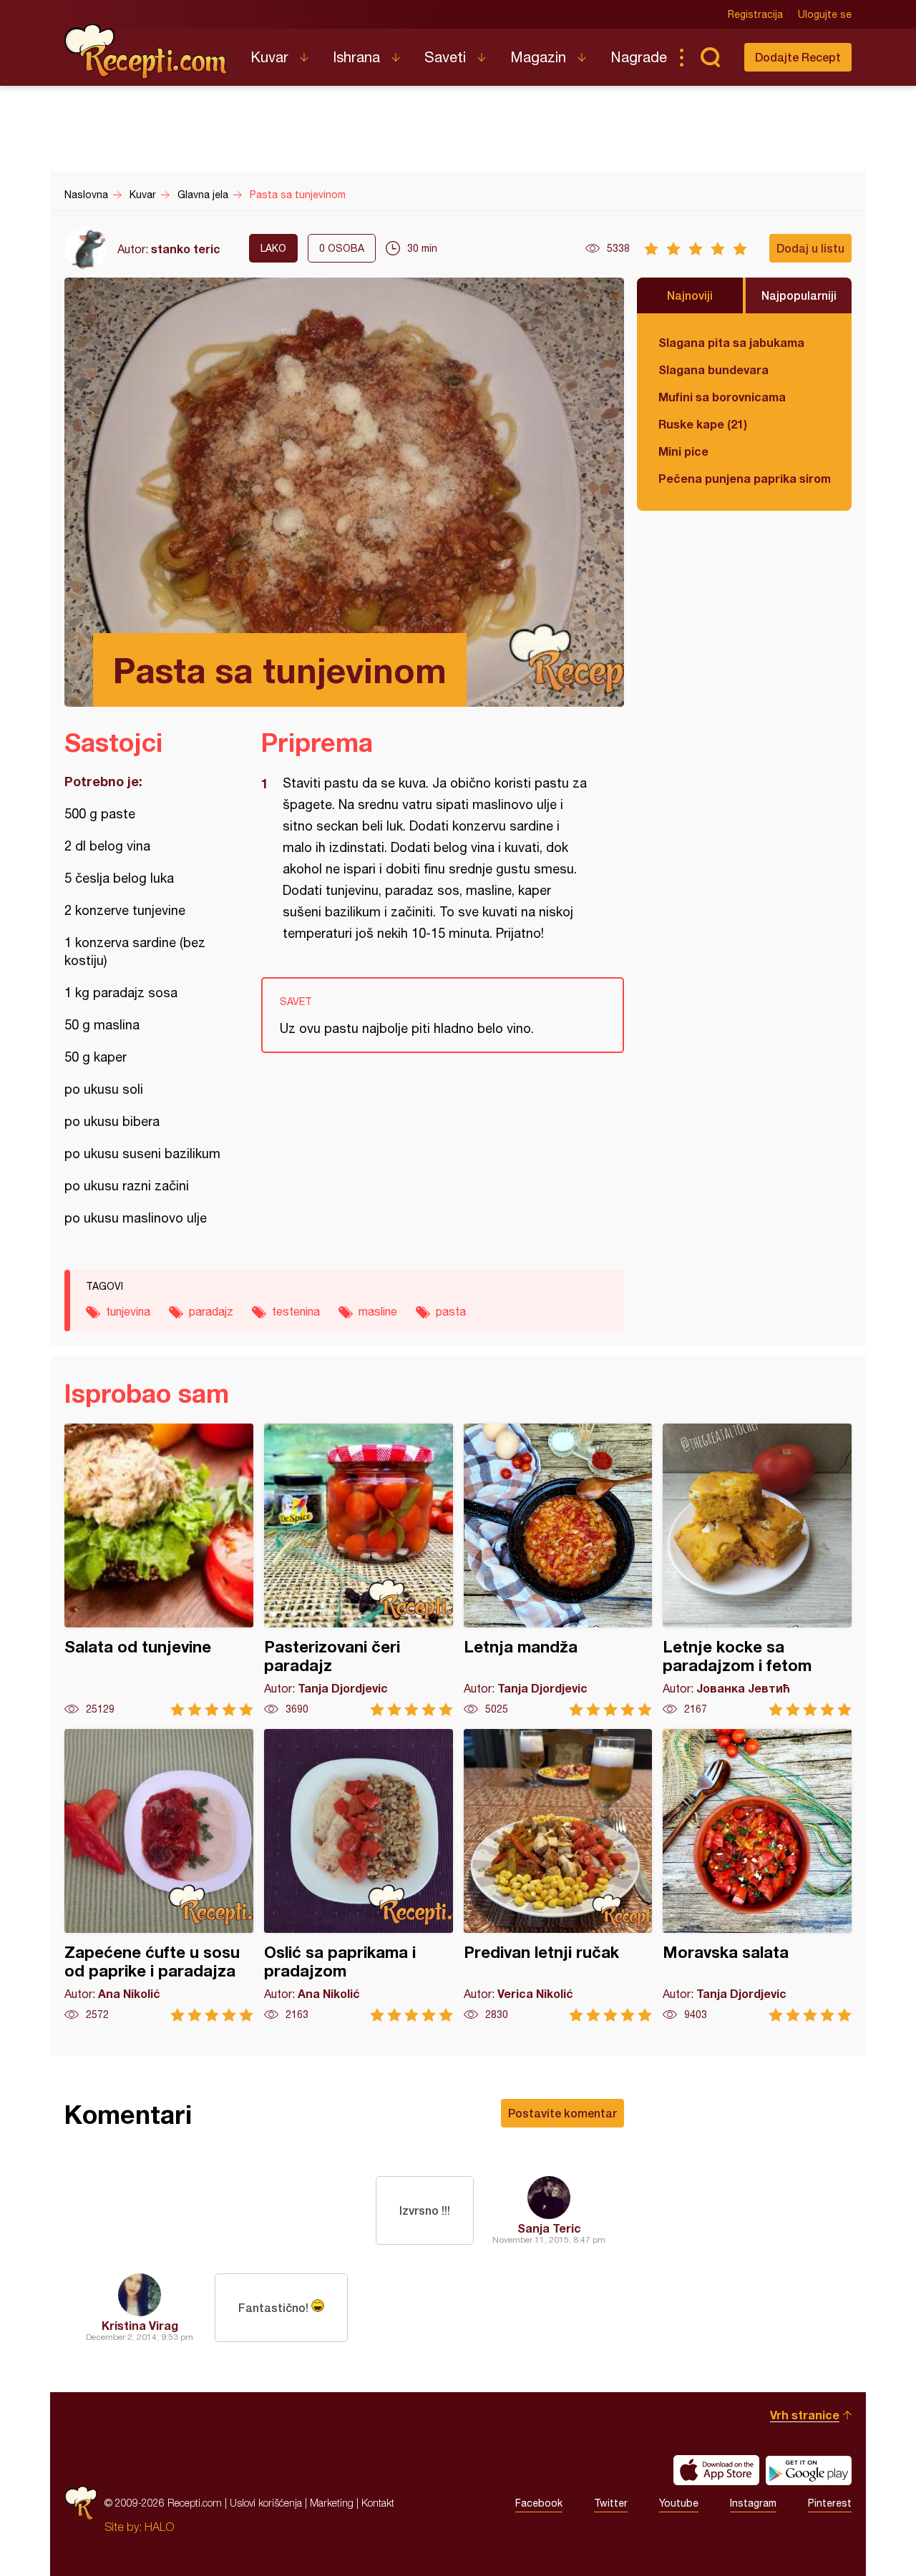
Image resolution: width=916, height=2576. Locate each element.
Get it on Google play (809, 2470)
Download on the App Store (716, 2470)
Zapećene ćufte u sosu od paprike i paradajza (159, 1875)
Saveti (445, 57)
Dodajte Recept (798, 57)
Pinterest (830, 2503)
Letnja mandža (558, 1570)
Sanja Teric (549, 2228)
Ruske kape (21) (703, 424)
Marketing (332, 2503)
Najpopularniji (799, 295)
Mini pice (683, 451)
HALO (159, 2527)
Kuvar (269, 57)
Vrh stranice (805, 2415)
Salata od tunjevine (159, 1570)
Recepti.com (147, 52)
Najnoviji (690, 295)
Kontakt (378, 2503)
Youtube (679, 2503)
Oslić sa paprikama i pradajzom (359, 1875)
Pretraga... (710, 57)
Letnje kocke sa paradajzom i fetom (757, 1570)
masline (378, 1311)
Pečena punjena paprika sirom (744, 478)
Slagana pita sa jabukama (731, 342)
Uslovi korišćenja (266, 2503)
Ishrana (356, 57)
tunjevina (128, 1311)
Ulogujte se (825, 14)
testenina (296, 1311)
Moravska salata (757, 1875)
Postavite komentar (562, 2113)
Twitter (611, 2503)
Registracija (755, 14)
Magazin (538, 57)
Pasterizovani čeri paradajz (359, 1570)
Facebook (539, 2503)
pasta (451, 1311)
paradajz (211, 1311)
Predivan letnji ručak (558, 1875)
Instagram (753, 2503)
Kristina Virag (140, 2325)
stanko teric (186, 249)
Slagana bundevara (713, 369)
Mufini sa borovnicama (722, 397)
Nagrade (639, 57)
